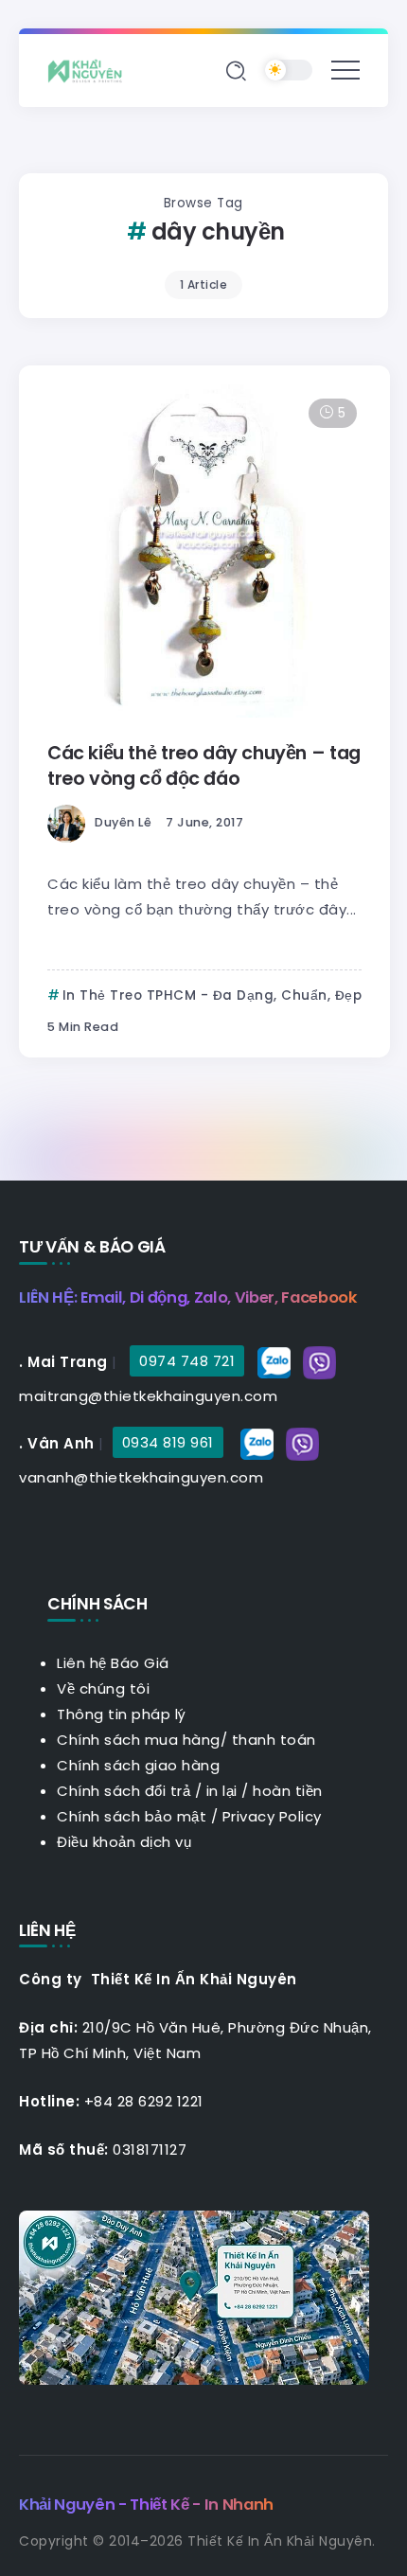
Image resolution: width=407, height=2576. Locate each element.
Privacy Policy (272, 1816)
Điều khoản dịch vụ (124, 1842)
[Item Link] (204, 551)
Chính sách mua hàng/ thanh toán (186, 1740)
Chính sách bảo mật (132, 1816)
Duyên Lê (123, 822)
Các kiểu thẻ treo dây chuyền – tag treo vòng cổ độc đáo (204, 766)
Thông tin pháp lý (122, 1714)
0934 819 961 (168, 1442)
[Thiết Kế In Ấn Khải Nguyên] (90, 70)
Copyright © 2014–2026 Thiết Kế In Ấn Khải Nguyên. (197, 2541)
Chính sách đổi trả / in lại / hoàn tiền (190, 1791)
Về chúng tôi (103, 1688)
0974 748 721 (187, 1361)
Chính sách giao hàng (138, 1765)
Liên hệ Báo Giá (113, 1663)
